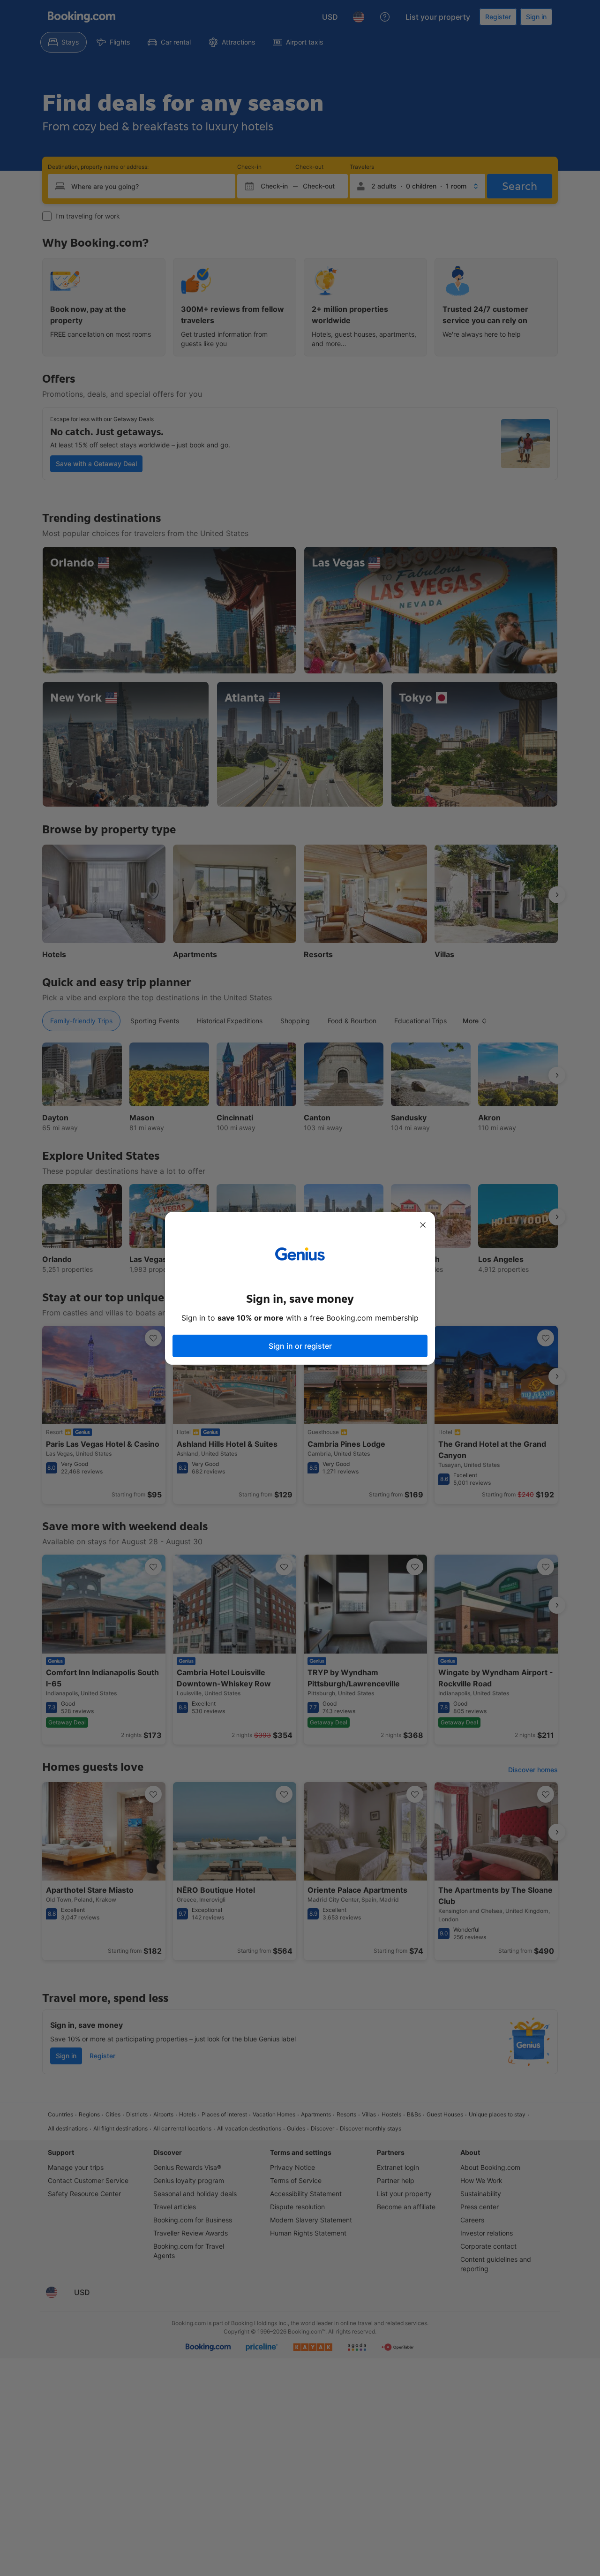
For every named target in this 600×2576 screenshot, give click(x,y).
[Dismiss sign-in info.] (423, 1225)
